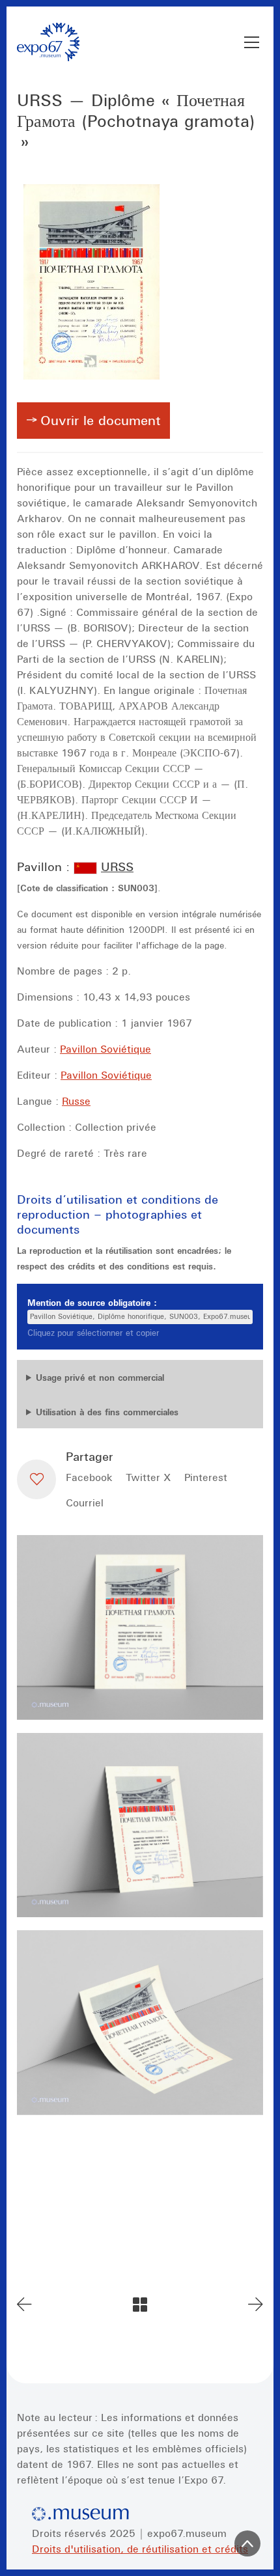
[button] (36, 1479)
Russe (76, 1101)
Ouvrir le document (101, 421)
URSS (117, 866)
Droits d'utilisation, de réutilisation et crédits (140, 2549)
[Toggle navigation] (252, 42)
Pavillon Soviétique (105, 1049)
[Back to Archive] (140, 2305)
